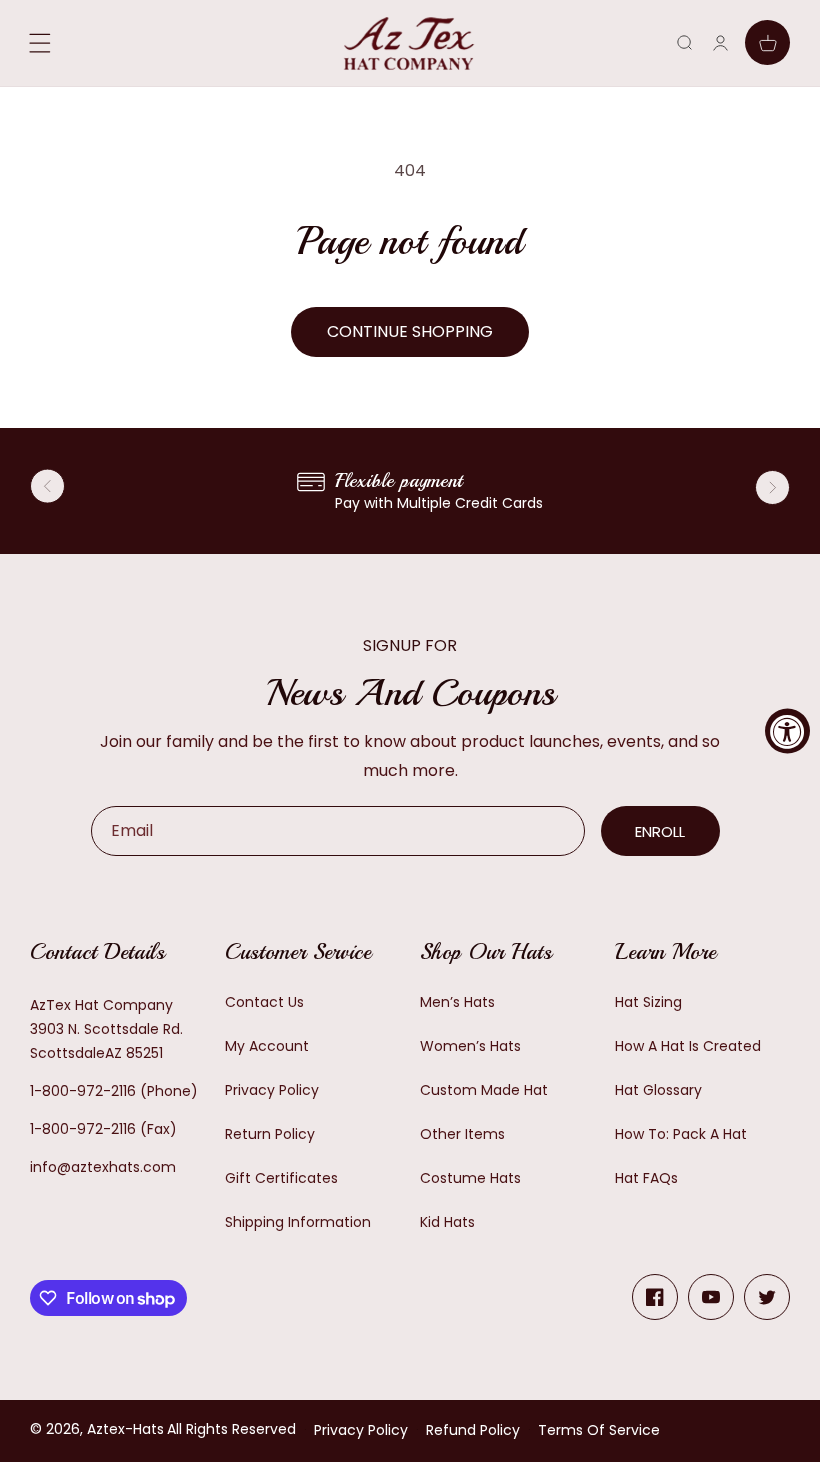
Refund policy (473, 1430)
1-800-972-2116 (83, 1091)
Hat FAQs (646, 1178)
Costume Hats (470, 1178)
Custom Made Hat (484, 1090)
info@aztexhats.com (103, 1167)
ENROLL (660, 831)
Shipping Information (298, 1222)
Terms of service (599, 1430)
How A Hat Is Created (688, 1046)
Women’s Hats (470, 1046)
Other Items (462, 1134)
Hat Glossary (658, 1090)
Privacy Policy (272, 1090)
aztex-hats (125, 1429)
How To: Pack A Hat (681, 1134)
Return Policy (270, 1134)
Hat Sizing (648, 1002)
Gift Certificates (281, 1178)
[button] (684, 42)
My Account (267, 1046)
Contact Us (264, 1002)
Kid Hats (447, 1222)
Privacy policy (361, 1430)
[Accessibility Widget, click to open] (787, 731)
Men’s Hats (457, 1002)
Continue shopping (410, 331)
